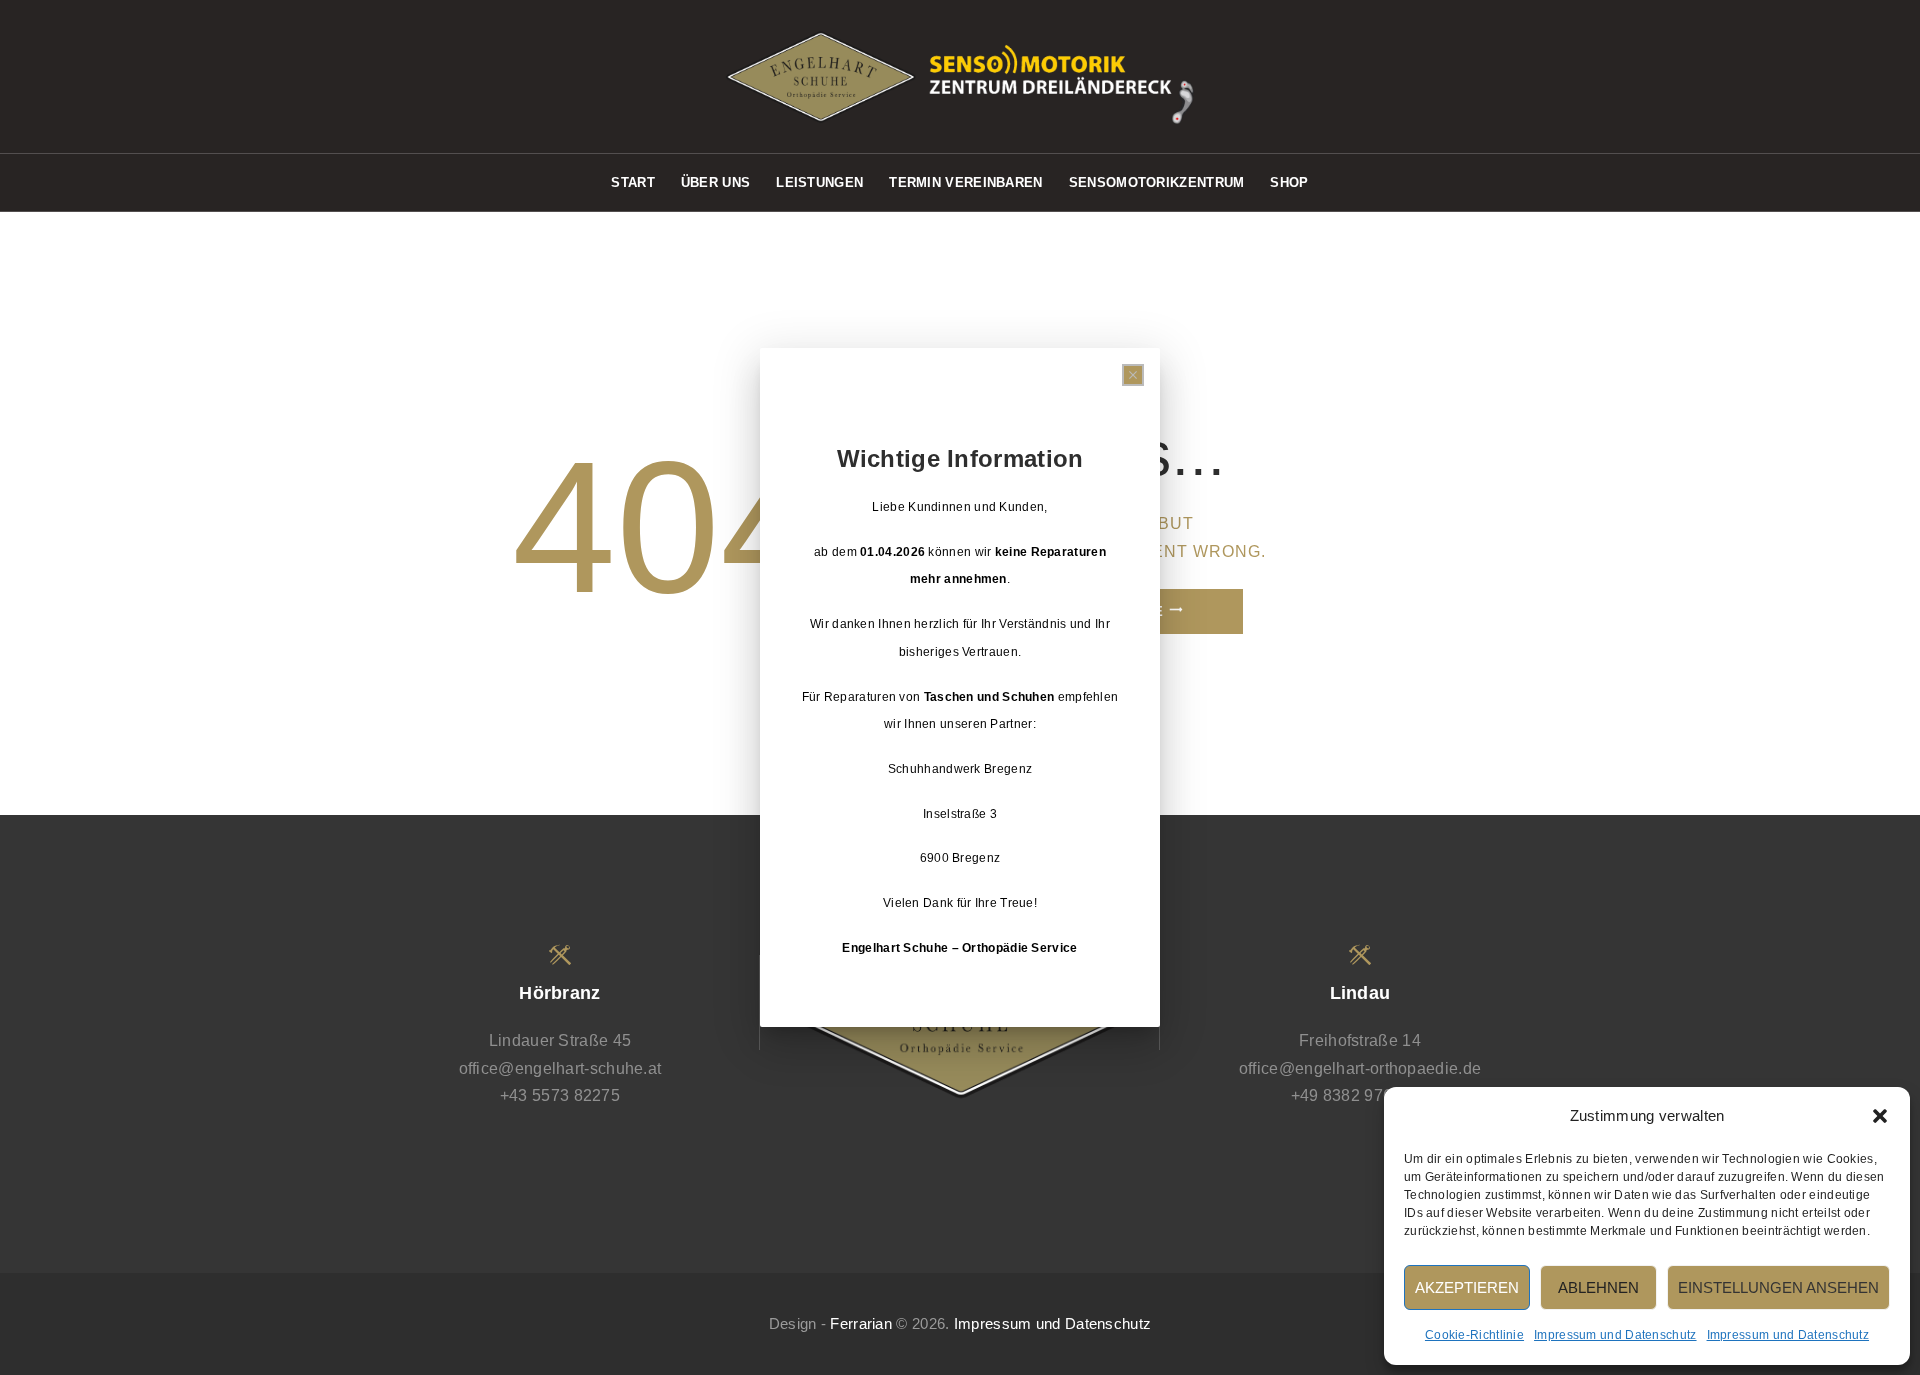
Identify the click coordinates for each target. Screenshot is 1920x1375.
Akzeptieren (1467, 1287)
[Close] (1133, 375)
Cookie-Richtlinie (1474, 1335)
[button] (1880, 1116)
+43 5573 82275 (560, 1095)
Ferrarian (861, 1324)
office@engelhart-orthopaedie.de (1360, 1068)
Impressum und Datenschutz (1615, 1335)
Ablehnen (1598, 1287)
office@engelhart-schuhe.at (560, 1068)
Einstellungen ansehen (1778, 1287)
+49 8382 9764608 (1360, 1095)
